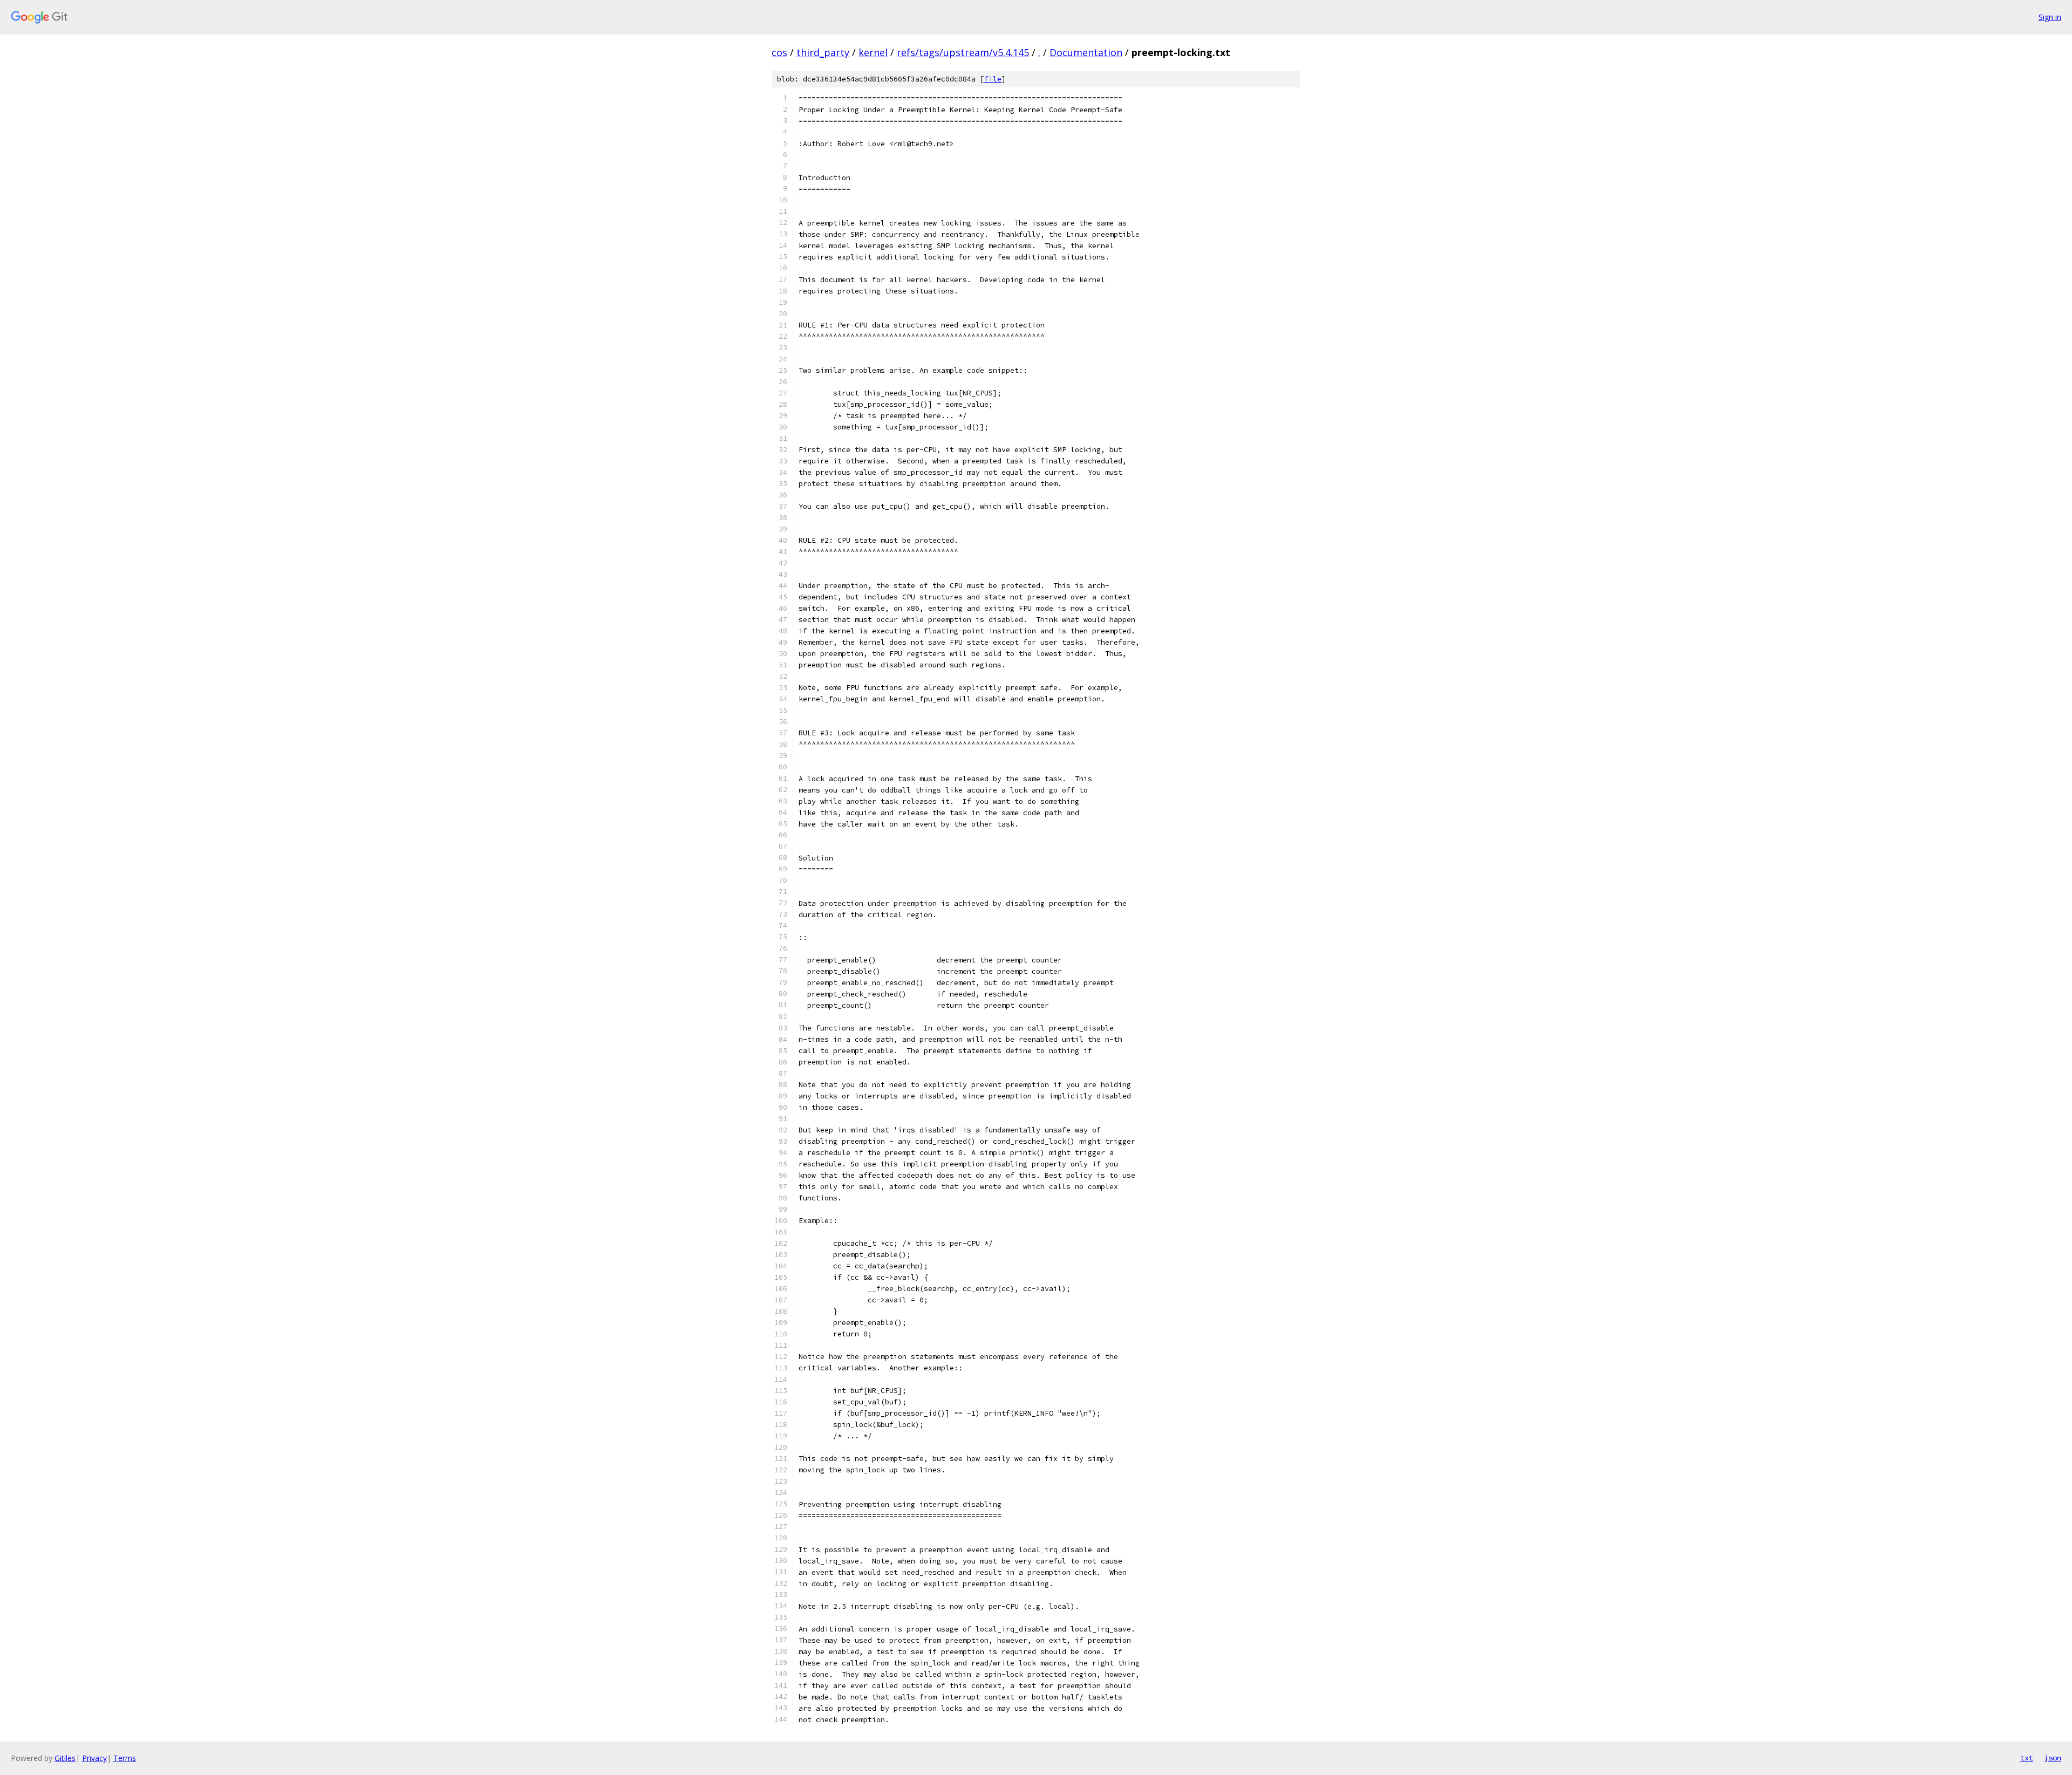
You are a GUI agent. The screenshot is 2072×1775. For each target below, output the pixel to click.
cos (779, 52)
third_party (823, 52)
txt (2027, 1758)
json (2053, 1758)
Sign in (2050, 17)
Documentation (1086, 52)
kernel (873, 52)
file (993, 79)
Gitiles (65, 1758)
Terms (125, 1758)
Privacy (94, 1758)
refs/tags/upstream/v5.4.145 (963, 52)
